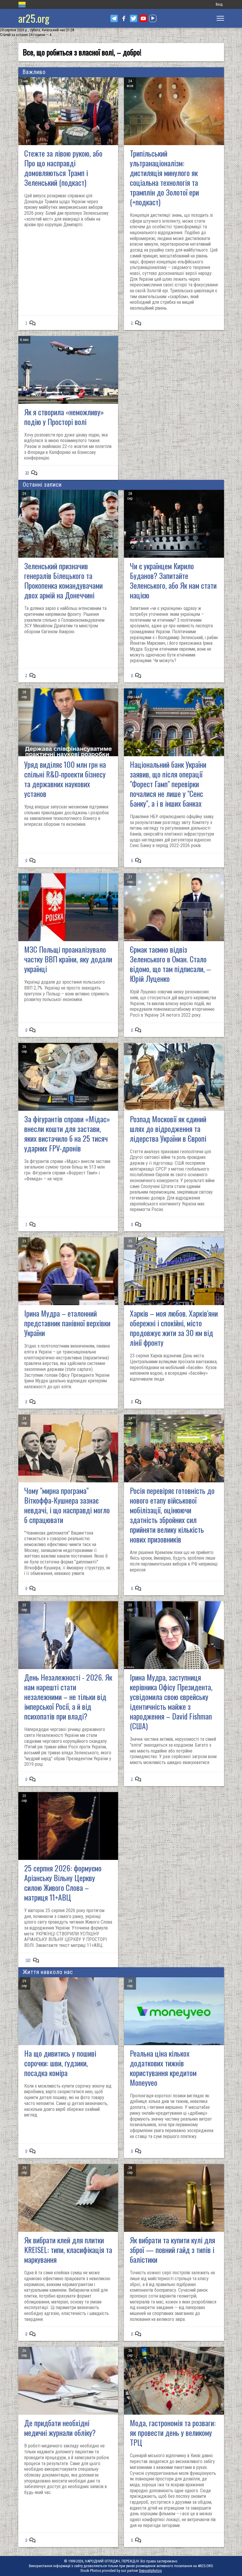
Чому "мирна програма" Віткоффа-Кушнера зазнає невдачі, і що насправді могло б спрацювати (67, 1505)
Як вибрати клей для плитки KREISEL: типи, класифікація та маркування (68, 2250)
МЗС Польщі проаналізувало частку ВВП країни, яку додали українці (68, 959)
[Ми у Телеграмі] (114, 18)
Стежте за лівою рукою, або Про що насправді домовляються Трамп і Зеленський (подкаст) (63, 168)
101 (28, 1960)
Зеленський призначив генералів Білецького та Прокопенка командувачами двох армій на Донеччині (63, 580)
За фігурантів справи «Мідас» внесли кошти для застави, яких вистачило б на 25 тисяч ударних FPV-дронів (67, 1133)
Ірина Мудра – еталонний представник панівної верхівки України (67, 1323)
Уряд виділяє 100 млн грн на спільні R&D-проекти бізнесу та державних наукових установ (65, 779)
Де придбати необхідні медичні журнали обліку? (60, 2428)
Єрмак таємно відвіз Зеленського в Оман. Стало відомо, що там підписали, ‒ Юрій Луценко (170, 964)
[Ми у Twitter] (134, 18)
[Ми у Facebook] (124, 18)
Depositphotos (150, 2571)
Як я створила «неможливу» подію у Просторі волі (64, 417)
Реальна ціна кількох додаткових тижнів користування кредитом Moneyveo (163, 2068)
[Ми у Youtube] (143, 18)
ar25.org (34, 18)
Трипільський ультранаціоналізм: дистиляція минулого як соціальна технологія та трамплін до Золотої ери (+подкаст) (164, 178)
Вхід (219, 4)
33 (27, 473)
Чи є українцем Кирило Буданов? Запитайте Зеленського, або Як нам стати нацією (173, 580)
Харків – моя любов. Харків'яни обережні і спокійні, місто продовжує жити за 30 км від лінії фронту (174, 1328)
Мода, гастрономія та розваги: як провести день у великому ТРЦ (173, 2433)
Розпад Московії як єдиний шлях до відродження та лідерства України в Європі (168, 1129)
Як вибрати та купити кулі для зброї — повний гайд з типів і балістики (172, 2250)
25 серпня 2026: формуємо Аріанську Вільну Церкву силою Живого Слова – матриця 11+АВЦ (63, 1883)
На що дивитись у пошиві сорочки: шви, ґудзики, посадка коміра (60, 2063)
